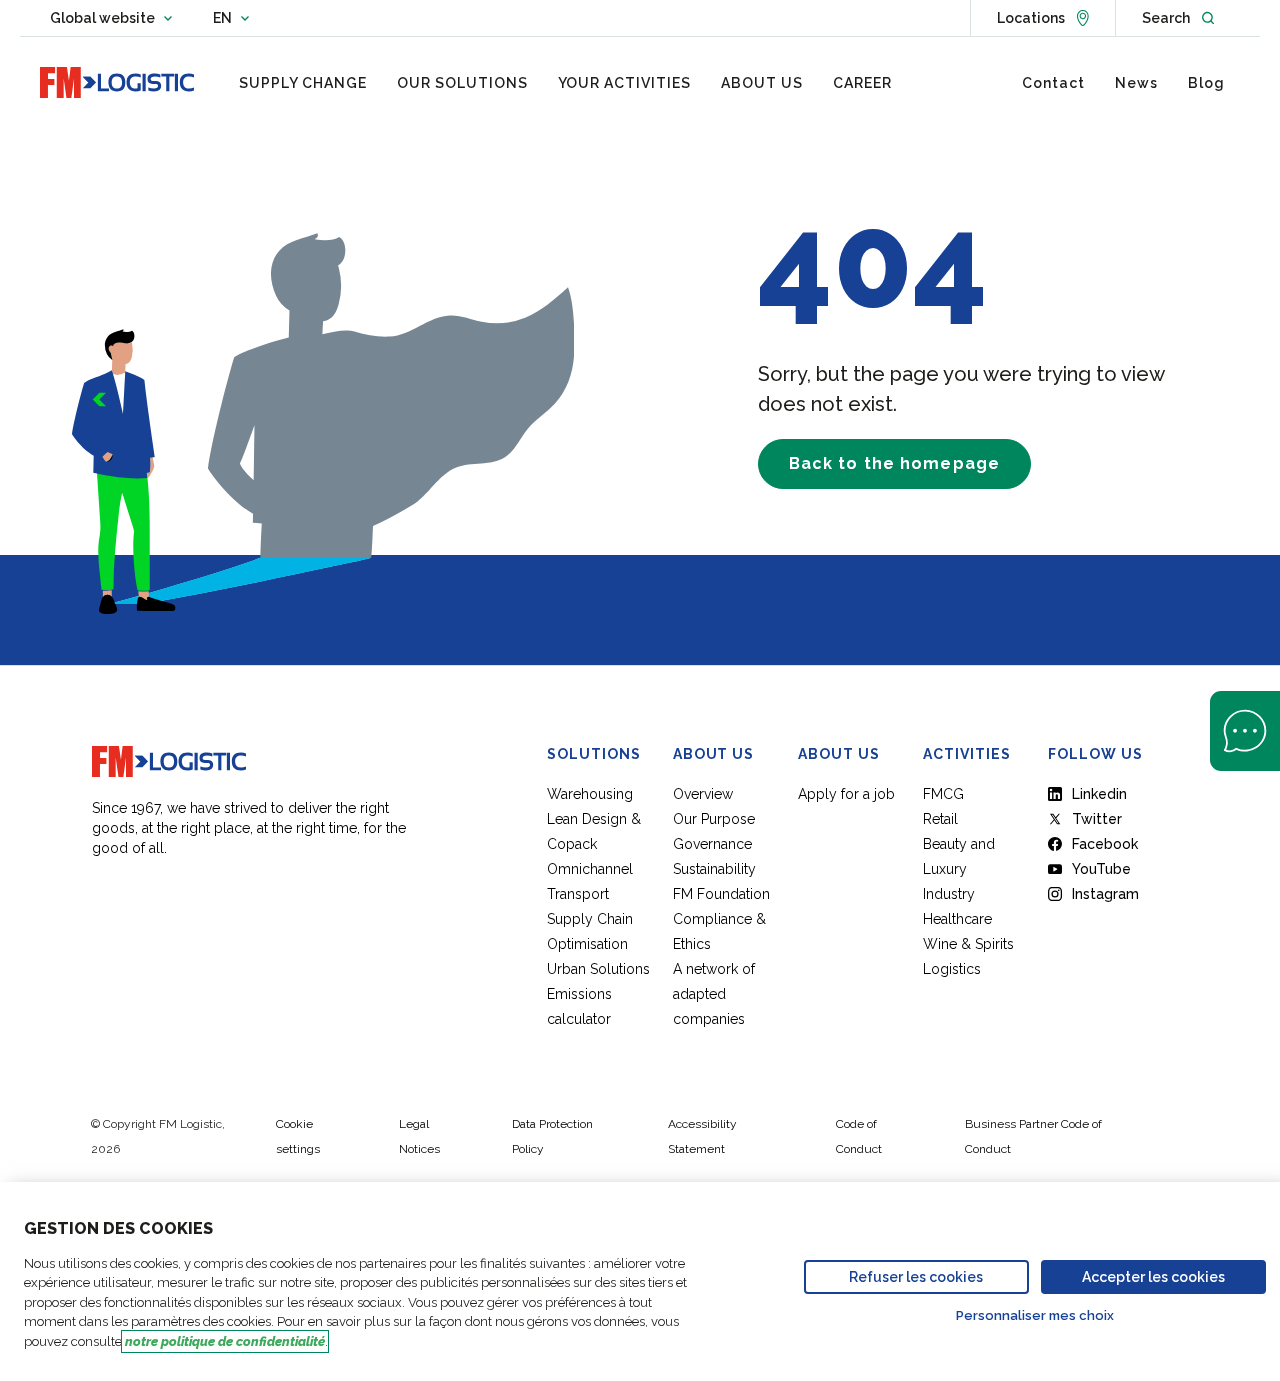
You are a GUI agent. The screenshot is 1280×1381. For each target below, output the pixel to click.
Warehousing (590, 794)
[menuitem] (303, 83)
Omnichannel (590, 869)
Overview (703, 794)
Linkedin (1099, 794)
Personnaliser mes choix (1035, 1315)
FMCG (943, 794)
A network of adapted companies (714, 994)
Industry (949, 894)
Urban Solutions (598, 969)
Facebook (1105, 844)
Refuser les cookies (916, 1277)
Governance (712, 844)
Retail (940, 819)
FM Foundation (721, 894)
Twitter (1097, 819)
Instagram (1105, 894)
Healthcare (957, 919)
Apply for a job (846, 794)
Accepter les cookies (1153, 1277)
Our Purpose (714, 819)
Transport (578, 894)
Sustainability (714, 869)
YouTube (1101, 869)
